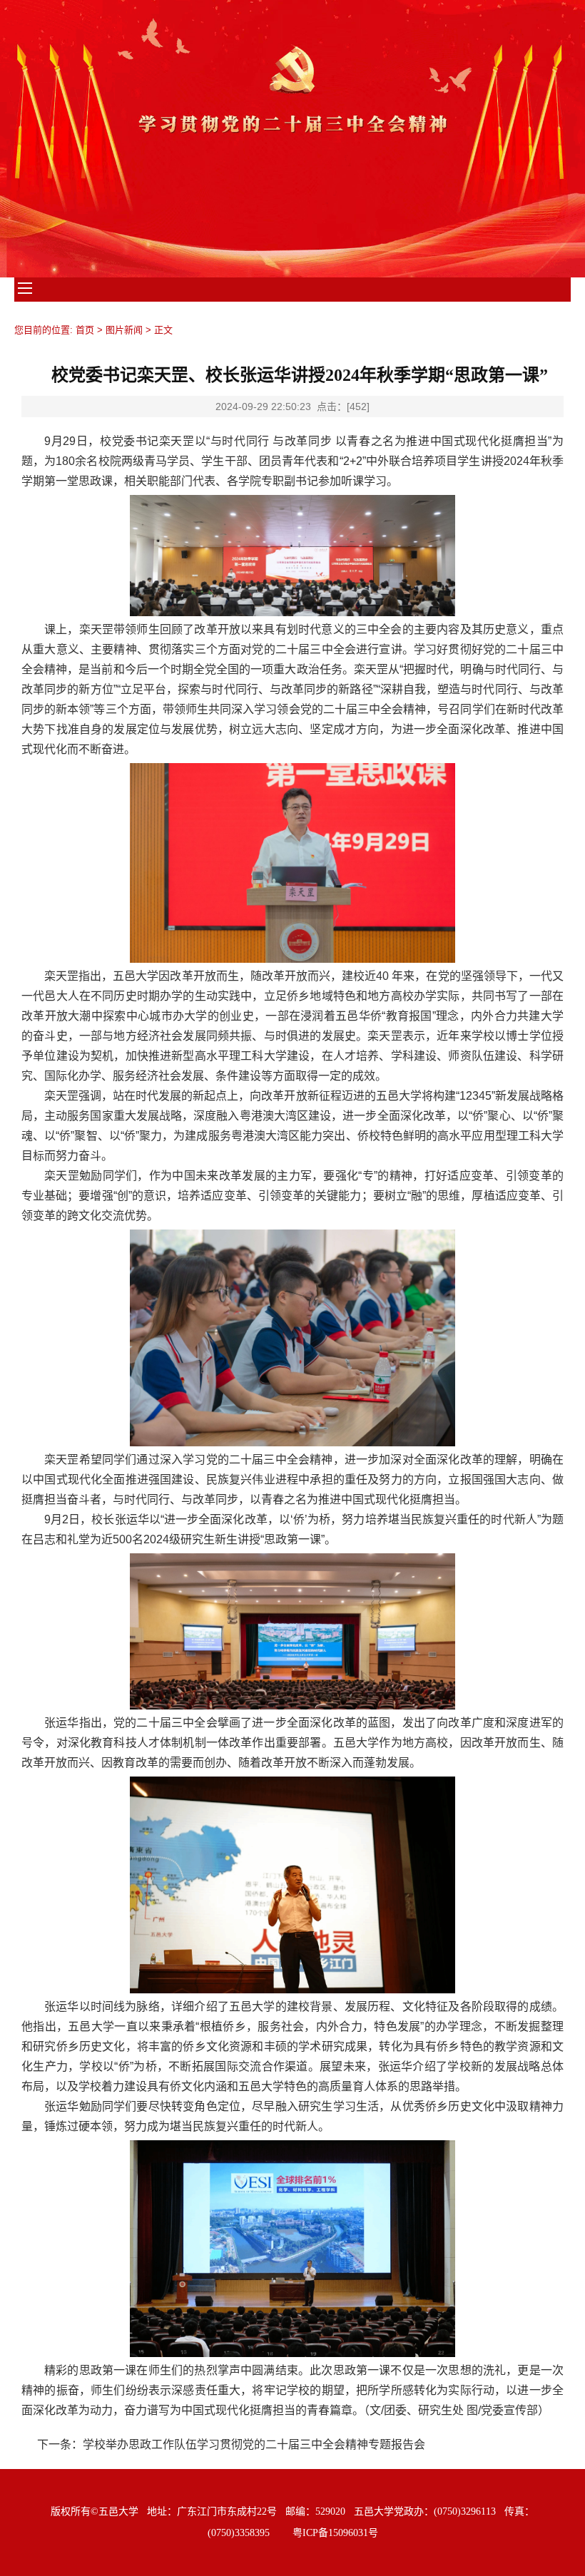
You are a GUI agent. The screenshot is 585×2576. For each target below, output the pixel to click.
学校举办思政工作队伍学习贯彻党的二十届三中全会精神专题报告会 (254, 2444)
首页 (85, 330)
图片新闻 (124, 330)
